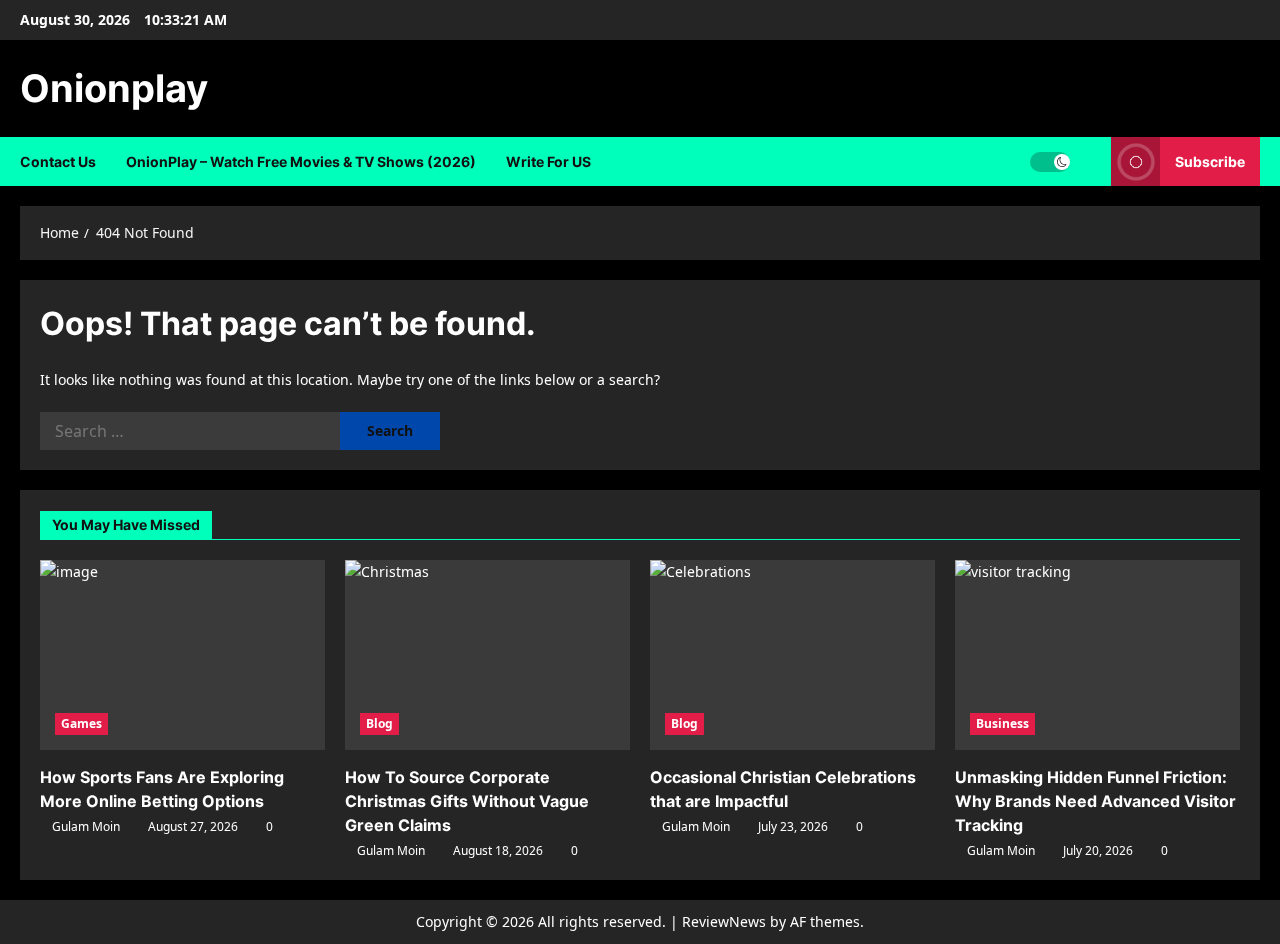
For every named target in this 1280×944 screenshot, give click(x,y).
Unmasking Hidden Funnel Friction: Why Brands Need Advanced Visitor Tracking (1095, 801)
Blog (379, 723)
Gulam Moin (86, 826)
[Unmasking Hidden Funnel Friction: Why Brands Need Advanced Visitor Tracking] (1097, 655)
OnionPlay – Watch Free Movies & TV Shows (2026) (301, 161)
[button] (1090, 161)
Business (1002, 723)
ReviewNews (724, 921)
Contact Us (58, 161)
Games (81, 723)
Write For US (548, 161)
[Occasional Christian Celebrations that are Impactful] (792, 655)
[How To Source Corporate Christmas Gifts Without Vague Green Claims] (487, 655)
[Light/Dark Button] (1050, 162)
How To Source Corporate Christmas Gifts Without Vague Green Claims (467, 801)
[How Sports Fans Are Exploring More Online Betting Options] (182, 655)
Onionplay (114, 88)
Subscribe (1210, 161)
